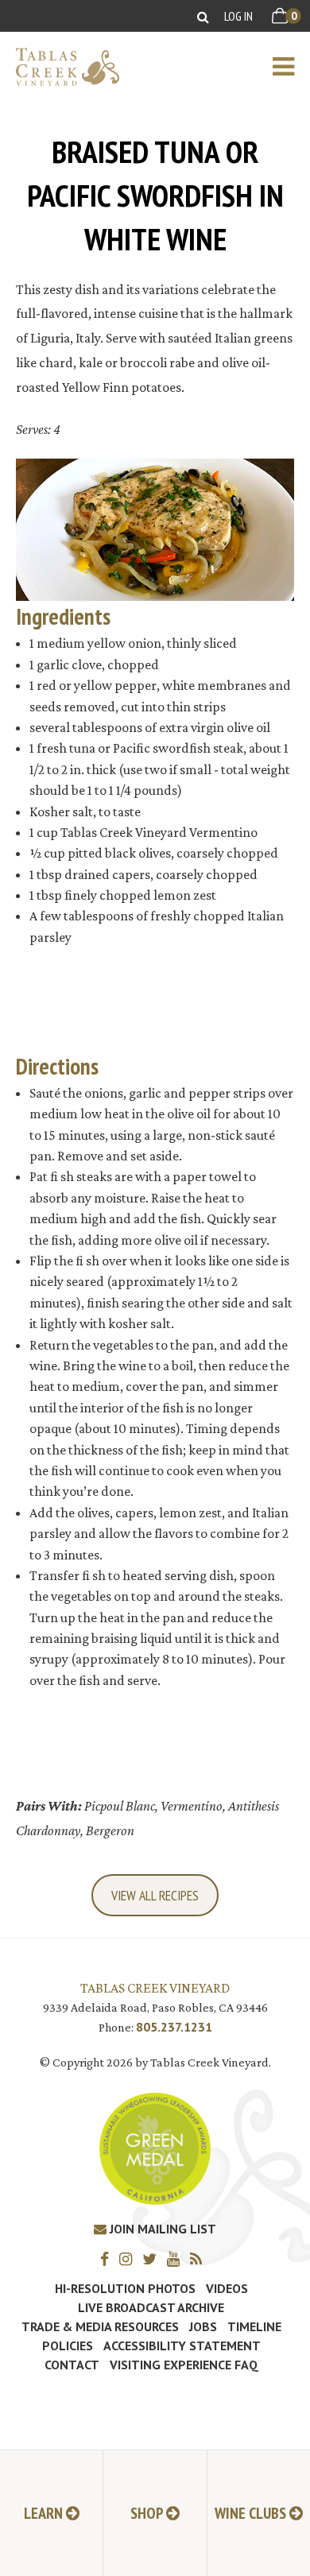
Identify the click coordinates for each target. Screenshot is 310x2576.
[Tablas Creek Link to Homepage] (60, 67)
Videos (227, 2288)
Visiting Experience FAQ (184, 2365)
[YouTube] (177, 2258)
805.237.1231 (174, 2027)
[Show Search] (203, 16)
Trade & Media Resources (100, 2326)
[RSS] (200, 2258)
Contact (72, 2365)
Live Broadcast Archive (151, 2307)
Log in (238, 16)
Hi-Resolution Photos (125, 2288)
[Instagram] (130, 2258)
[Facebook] (108, 2258)
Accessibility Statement (182, 2346)
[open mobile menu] (291, 67)
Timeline (254, 2326)
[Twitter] (153, 2258)
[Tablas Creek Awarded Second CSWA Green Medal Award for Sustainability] (155, 2147)
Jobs (203, 2326)
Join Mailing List (161, 2229)
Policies (68, 2346)
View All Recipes (155, 1895)
